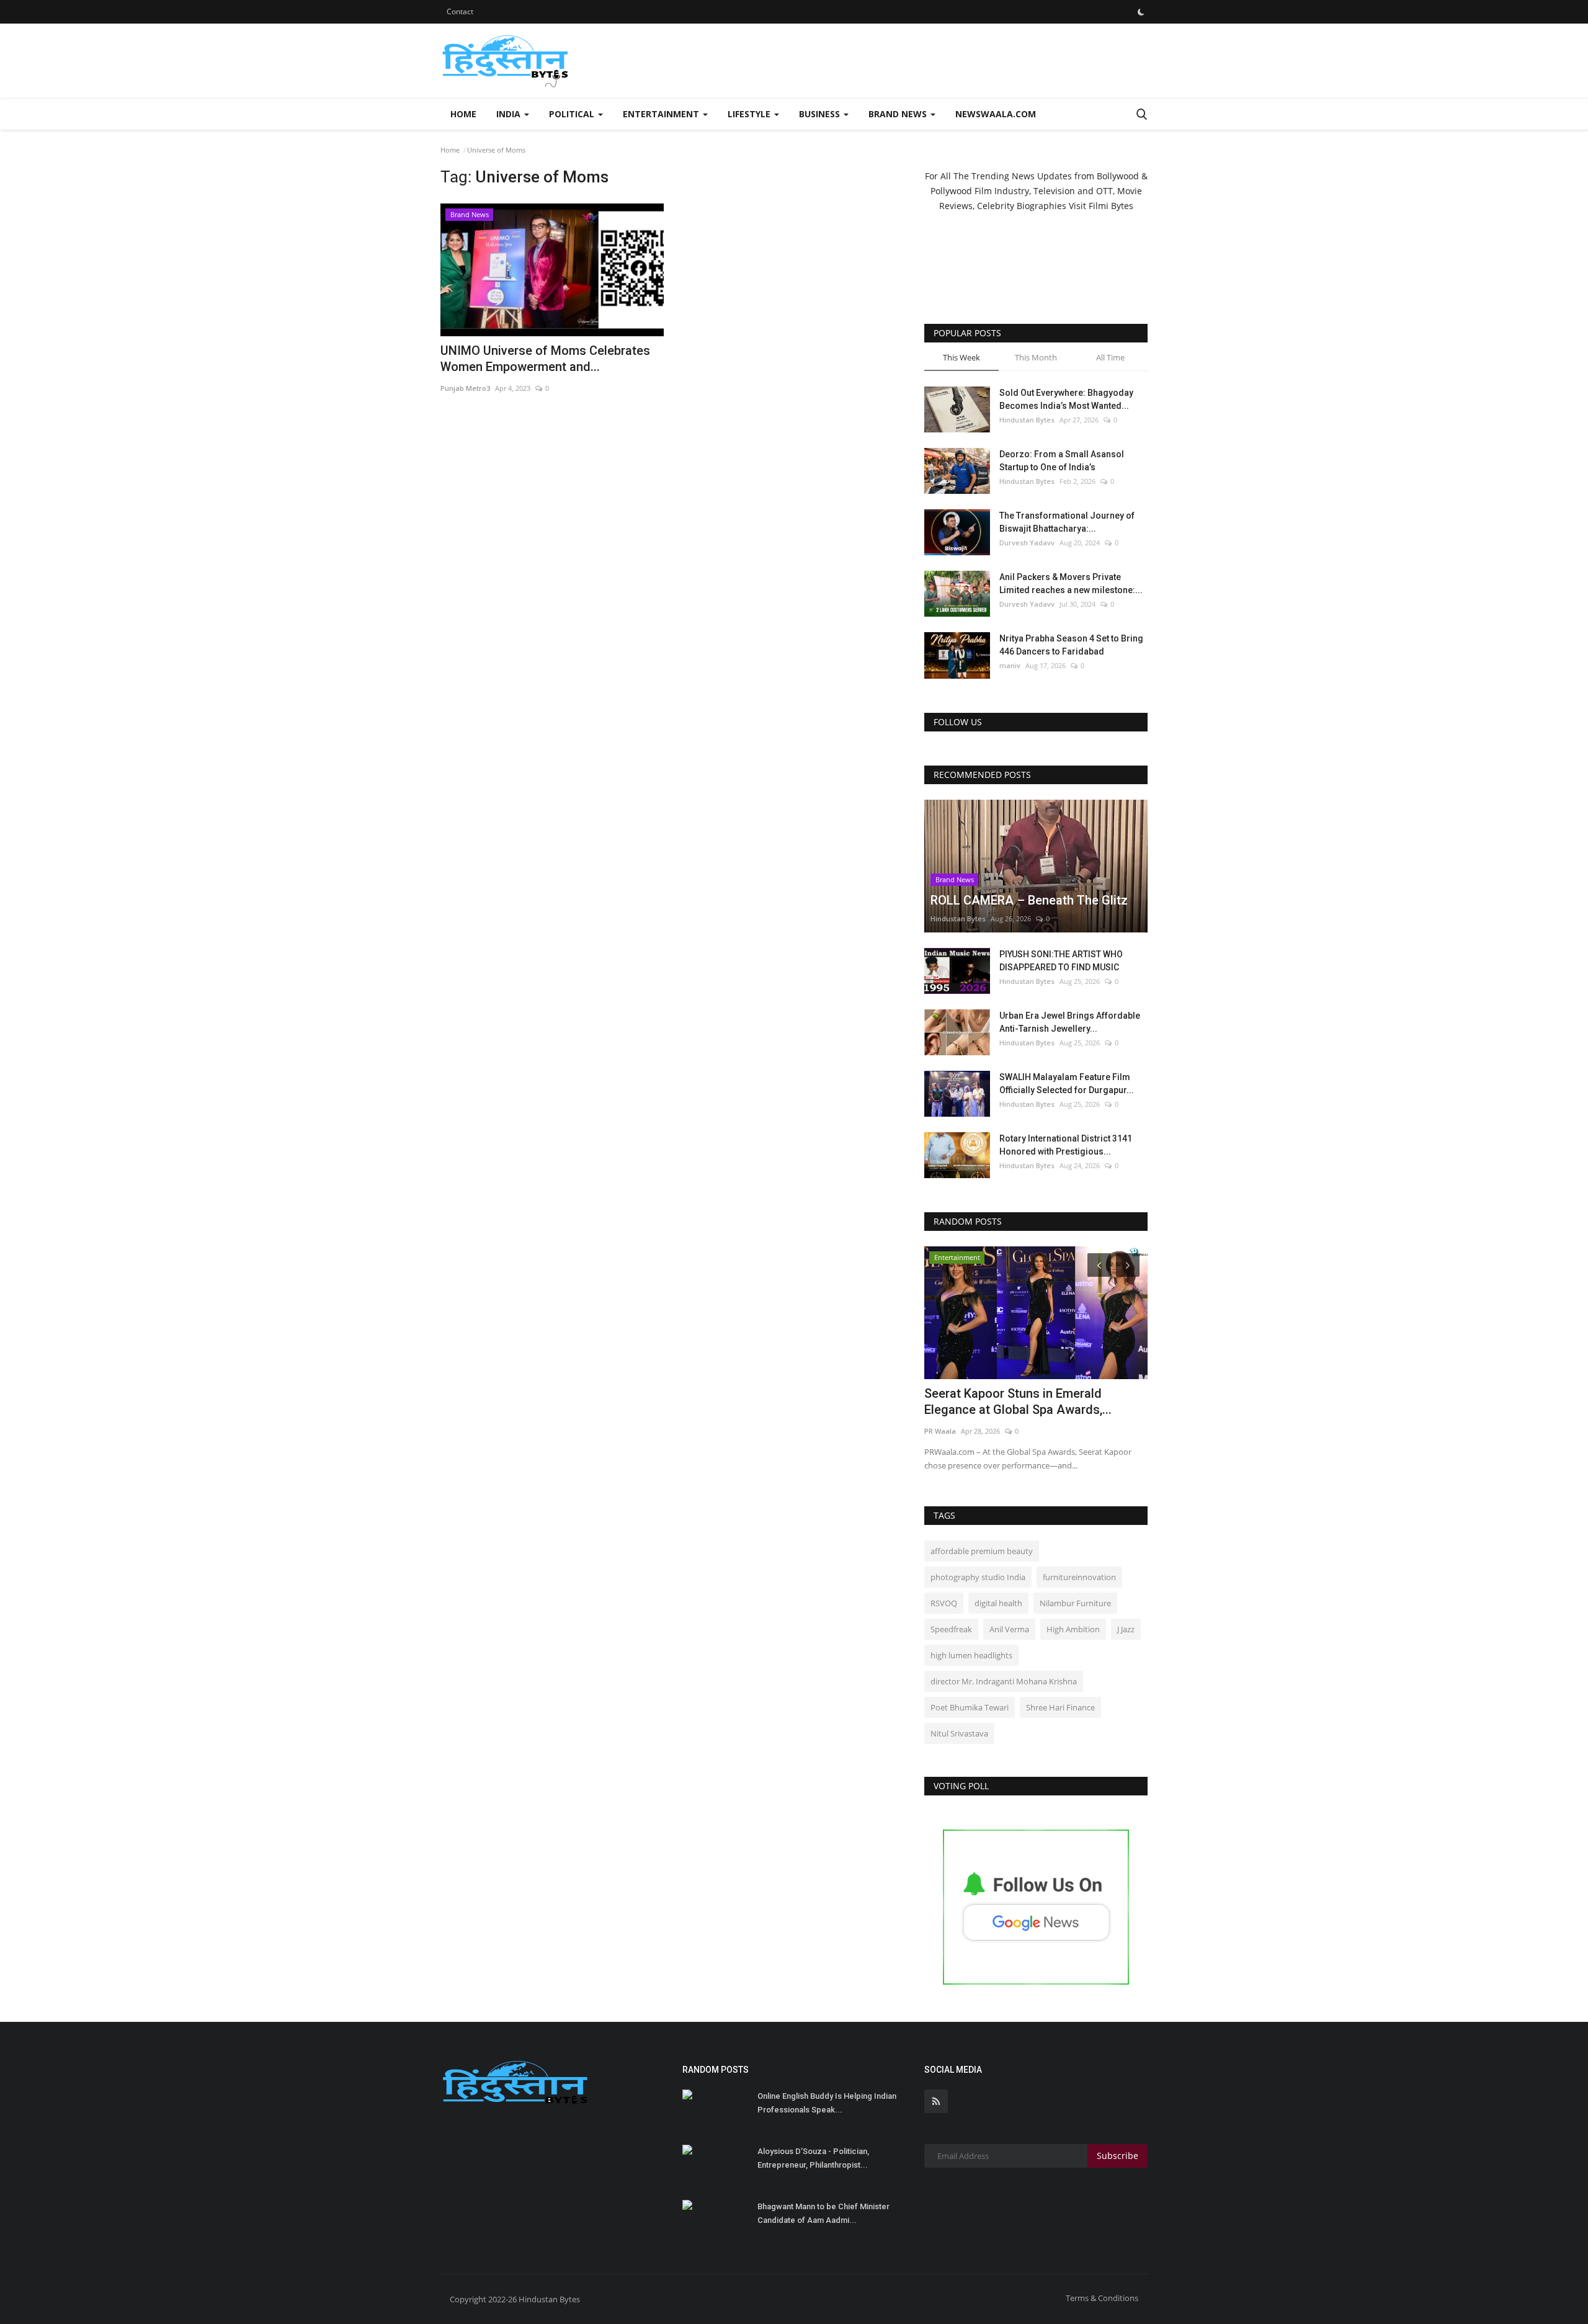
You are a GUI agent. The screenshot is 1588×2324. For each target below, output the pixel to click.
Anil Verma (1009, 1629)
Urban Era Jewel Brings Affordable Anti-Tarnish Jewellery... (1070, 1022)
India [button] (510, 114)
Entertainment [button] (662, 114)
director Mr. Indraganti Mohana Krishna (1004, 1681)
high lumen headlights (971, 1655)
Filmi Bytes (1111, 206)
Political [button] (573, 114)
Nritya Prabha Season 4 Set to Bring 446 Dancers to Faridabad (1071, 645)
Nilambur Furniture (1075, 1603)
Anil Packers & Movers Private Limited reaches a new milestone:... (1071, 583)
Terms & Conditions (1102, 2298)
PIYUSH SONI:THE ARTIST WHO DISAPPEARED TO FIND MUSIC (1061, 961)
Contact (460, 11)
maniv (1010, 665)
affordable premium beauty (982, 1551)
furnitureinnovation (1079, 1577)
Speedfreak (951, 1629)
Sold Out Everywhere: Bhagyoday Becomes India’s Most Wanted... (1066, 399)
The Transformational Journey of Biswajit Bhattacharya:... (1067, 522)
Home (463, 114)
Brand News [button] (899, 114)
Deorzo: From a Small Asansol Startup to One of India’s (1062, 461)
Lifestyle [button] (750, 114)
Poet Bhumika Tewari (970, 1707)
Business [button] (821, 114)
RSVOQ (944, 1603)
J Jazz (1126, 1629)
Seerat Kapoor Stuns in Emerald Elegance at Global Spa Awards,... (1018, 1401)
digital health (998, 1603)
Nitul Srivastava (959, 1733)
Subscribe (1117, 2156)
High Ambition (1073, 1629)
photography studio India (978, 1577)
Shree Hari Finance (1060, 1707)
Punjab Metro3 (465, 388)
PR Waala (940, 1431)
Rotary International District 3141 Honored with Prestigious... (1066, 1145)
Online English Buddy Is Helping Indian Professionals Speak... (827, 2103)
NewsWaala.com (996, 114)
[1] (1141, 12)
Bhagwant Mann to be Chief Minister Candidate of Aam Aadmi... (823, 2213)
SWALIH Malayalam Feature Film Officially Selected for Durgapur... (1067, 1084)
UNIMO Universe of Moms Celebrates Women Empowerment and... (545, 359)
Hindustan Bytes (1027, 420)
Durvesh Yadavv (1027, 543)
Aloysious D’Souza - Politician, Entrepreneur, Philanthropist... (813, 2158)
